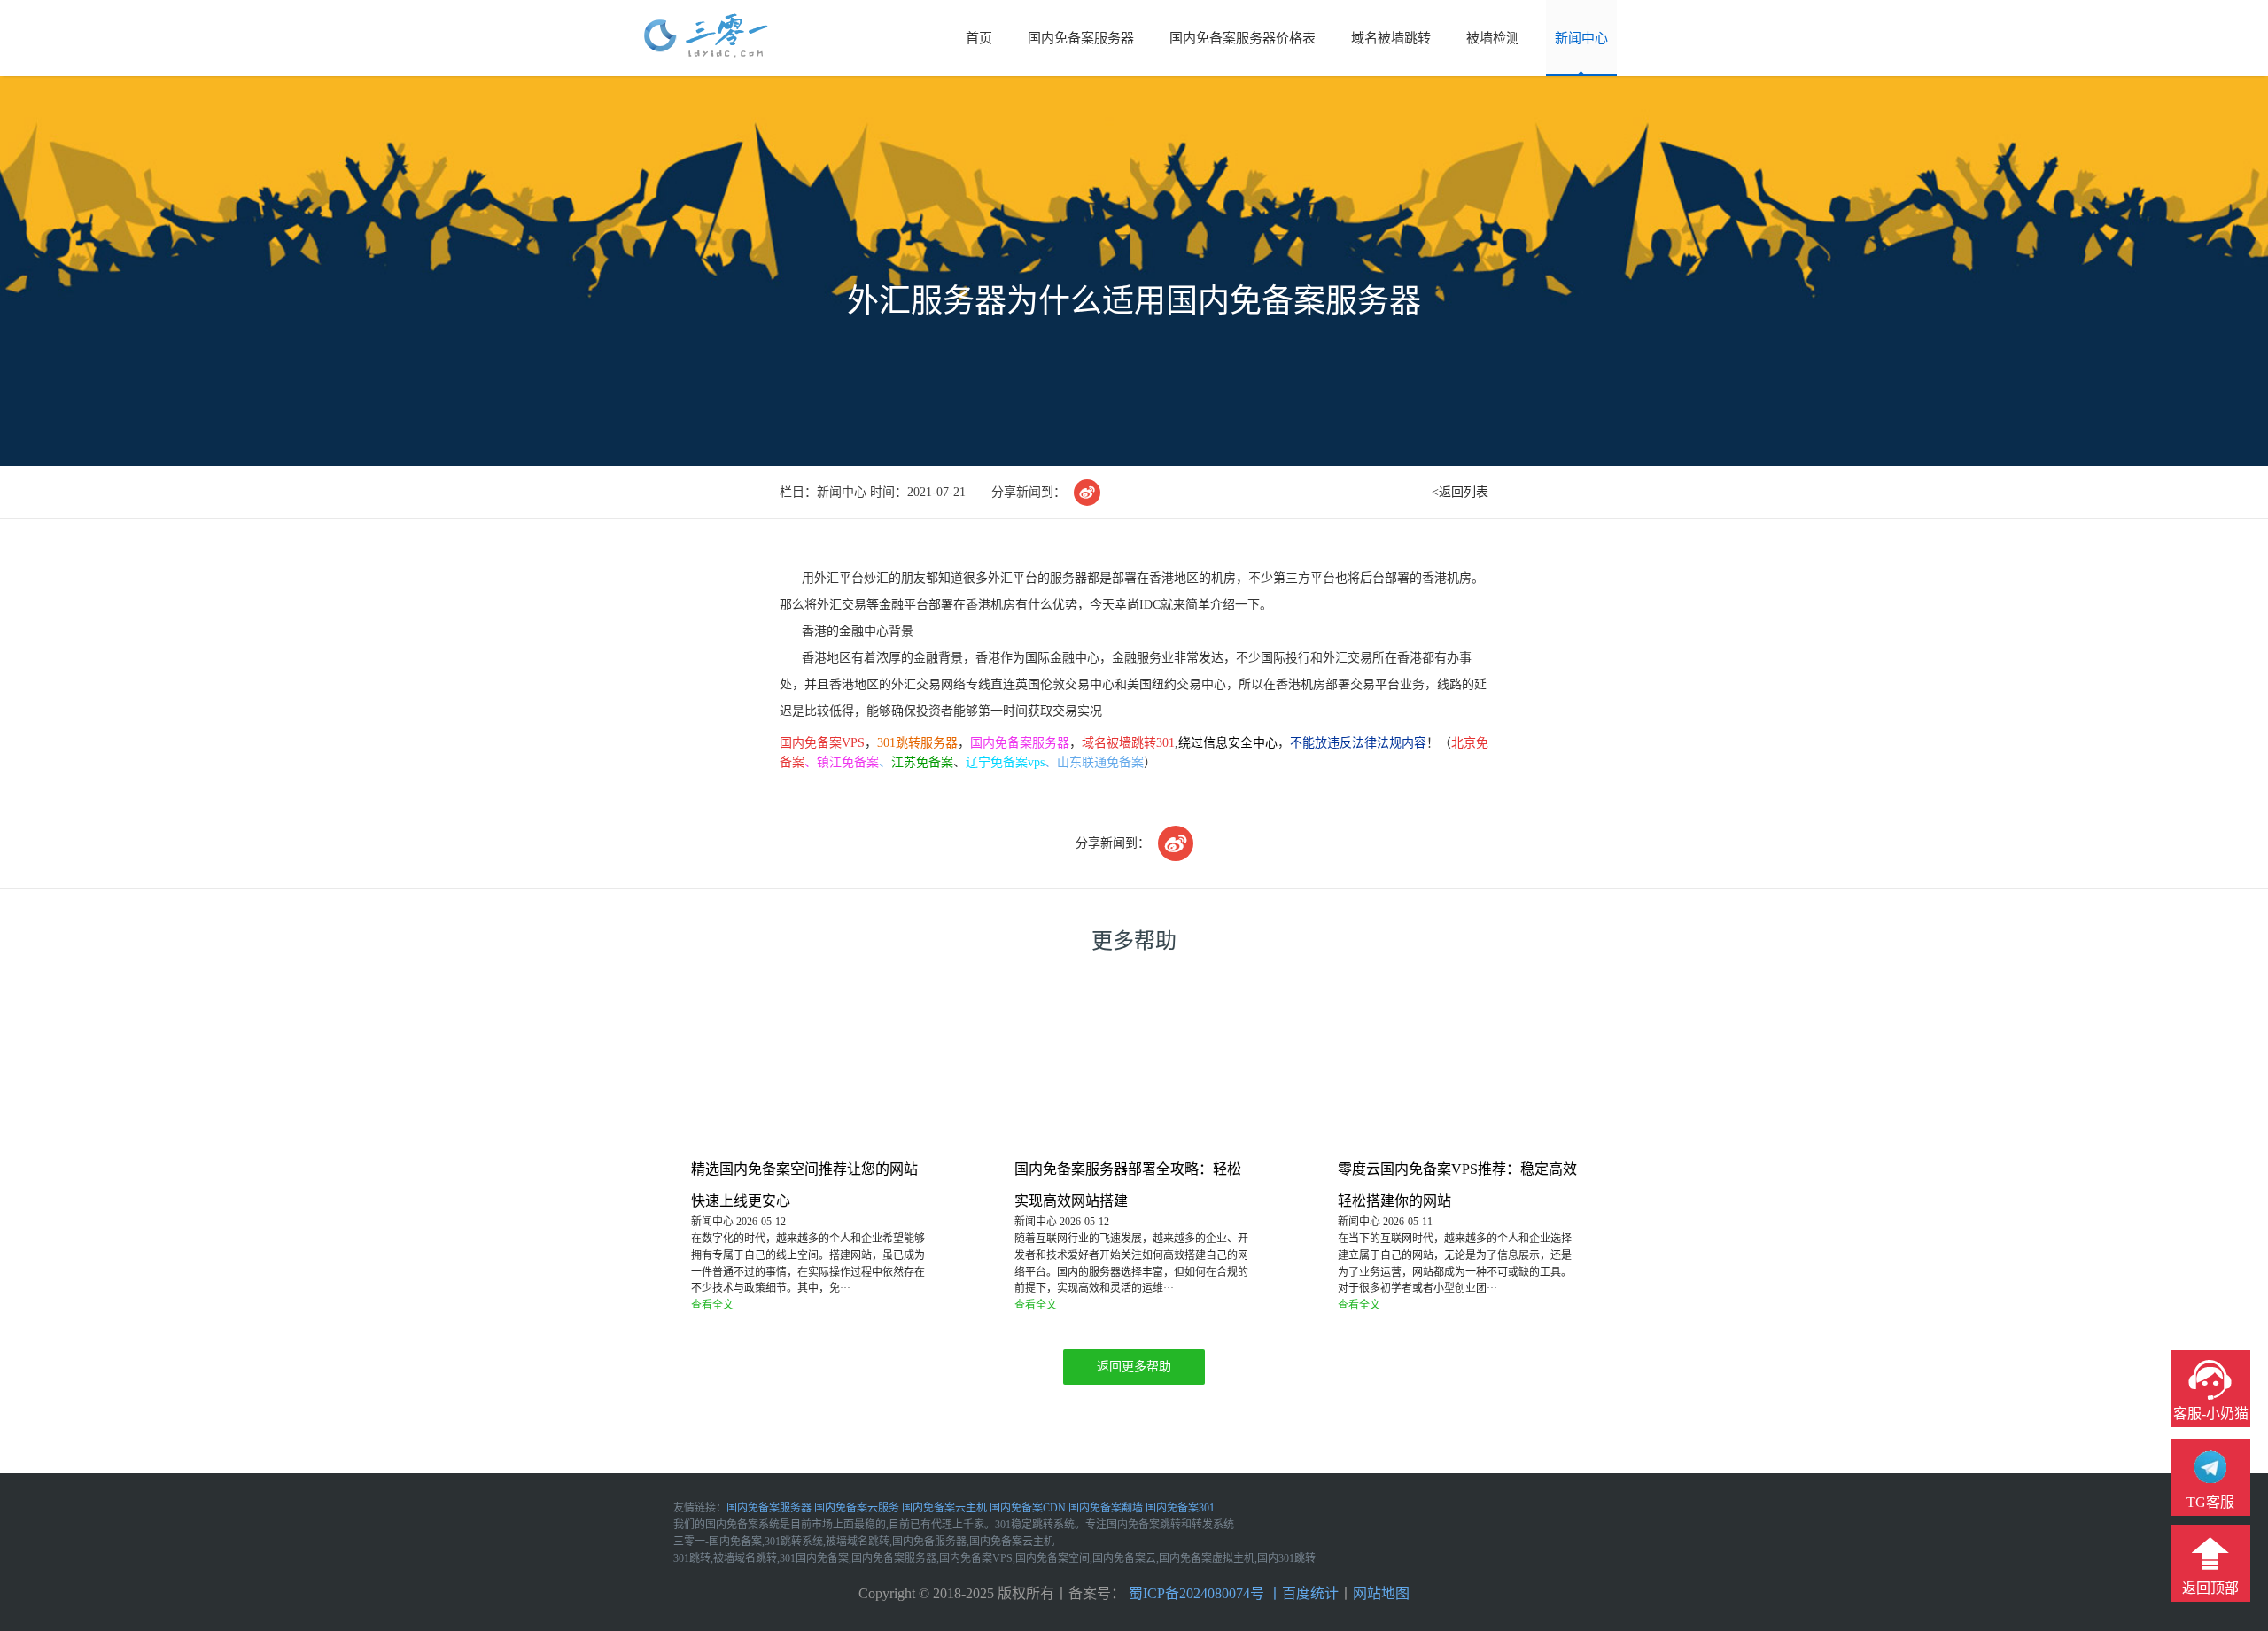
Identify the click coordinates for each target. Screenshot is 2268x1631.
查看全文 (712, 1305)
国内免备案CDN (1028, 1508)
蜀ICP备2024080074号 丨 (1204, 1593)
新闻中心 (1581, 38)
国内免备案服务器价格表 (1243, 38)
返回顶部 (2210, 1588)
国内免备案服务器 (1081, 38)
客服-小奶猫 (2211, 1414)
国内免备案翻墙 (1106, 1508)
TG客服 (2210, 1502)
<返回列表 (1460, 492)
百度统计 (1310, 1593)
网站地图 (1381, 1593)
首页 (979, 38)
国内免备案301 (1180, 1508)
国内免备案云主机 (944, 1508)
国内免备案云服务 (857, 1508)
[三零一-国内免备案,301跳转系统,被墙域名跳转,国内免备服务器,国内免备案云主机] (706, 37)
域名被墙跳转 (1391, 38)
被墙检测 (1493, 38)
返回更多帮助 (1134, 1367)
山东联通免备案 (1100, 762)
